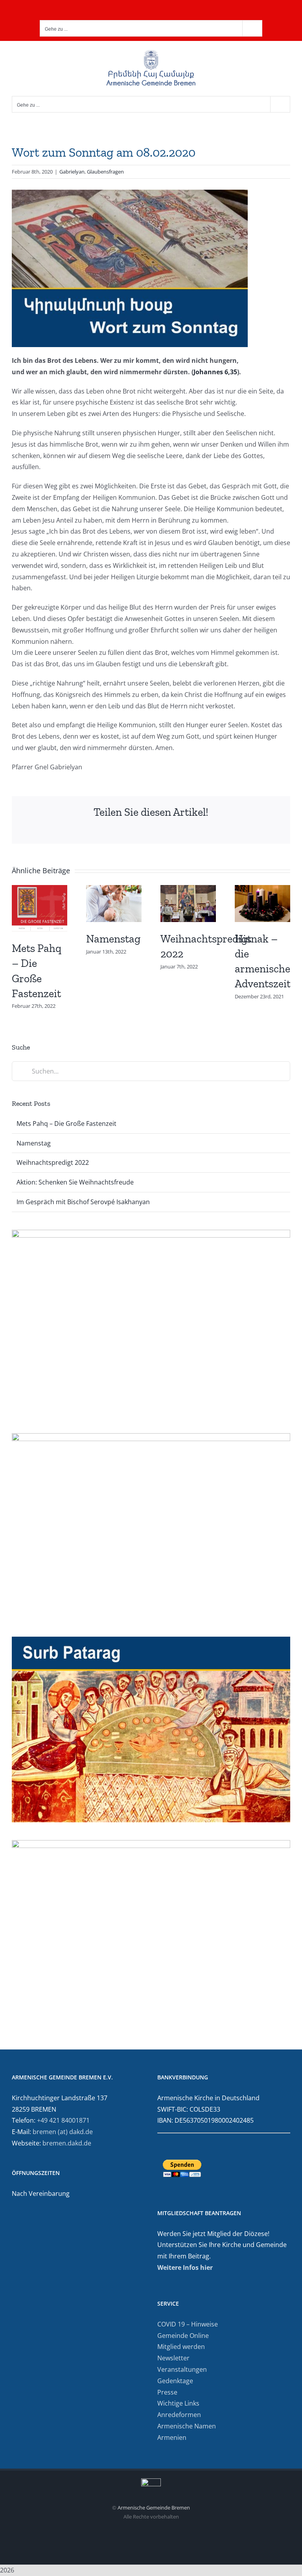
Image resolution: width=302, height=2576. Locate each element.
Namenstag (113, 939)
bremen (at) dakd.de (63, 2132)
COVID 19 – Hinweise (188, 2324)
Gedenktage (175, 2381)
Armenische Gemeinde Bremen (154, 2508)
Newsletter (173, 2358)
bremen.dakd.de (67, 2143)
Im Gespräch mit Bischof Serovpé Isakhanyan (83, 1202)
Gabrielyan (72, 172)
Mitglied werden (181, 2347)
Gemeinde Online (183, 2336)
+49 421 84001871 (63, 2120)
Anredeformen (179, 2415)
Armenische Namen (187, 2426)
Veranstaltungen (182, 2369)
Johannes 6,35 (215, 372)
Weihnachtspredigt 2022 (53, 1162)
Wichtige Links (178, 2403)
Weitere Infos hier (185, 2267)
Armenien (172, 2437)
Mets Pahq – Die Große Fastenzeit (66, 1124)
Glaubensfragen (105, 172)
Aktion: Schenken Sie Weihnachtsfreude (75, 1182)
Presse (167, 2392)
